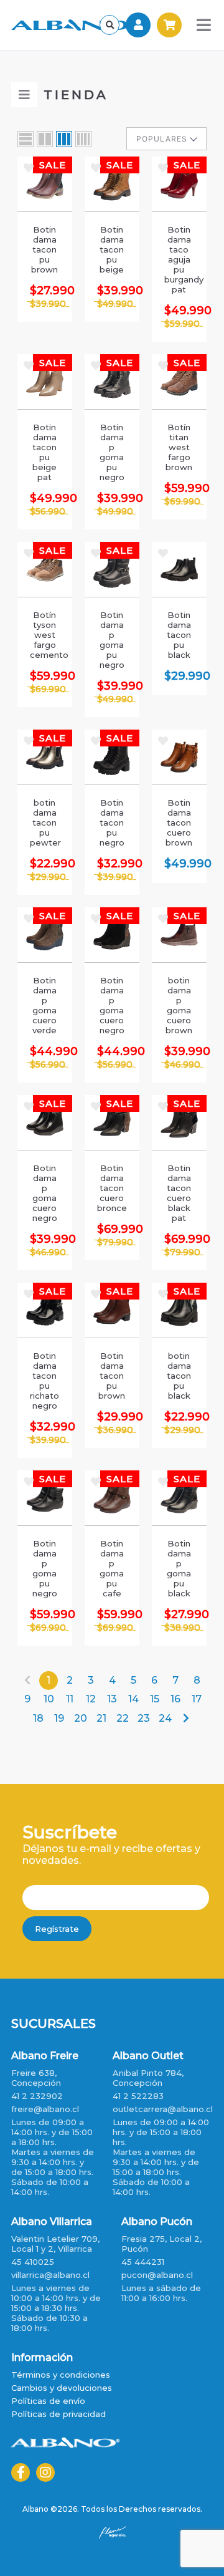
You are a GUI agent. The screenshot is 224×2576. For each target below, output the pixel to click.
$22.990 (45, 864)
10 (49, 1699)
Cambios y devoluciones (62, 2388)
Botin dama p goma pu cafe (112, 1568)
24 (165, 1718)
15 (155, 1699)
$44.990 (45, 1051)
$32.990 (112, 864)
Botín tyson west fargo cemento (45, 635)
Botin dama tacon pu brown (44, 249)
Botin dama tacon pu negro (112, 822)
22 (123, 1718)
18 (38, 1718)
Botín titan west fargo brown (179, 447)
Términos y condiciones (61, 2375)
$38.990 (182, 1628)
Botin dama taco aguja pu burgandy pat (179, 259)
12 (91, 1699)
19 (59, 1718)
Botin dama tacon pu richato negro (44, 1381)
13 (112, 1699)
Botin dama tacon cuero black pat (179, 1193)
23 (144, 1718)
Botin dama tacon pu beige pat (44, 452)
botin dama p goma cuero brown (179, 1005)
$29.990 (179, 676)
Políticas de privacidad (58, 2414)
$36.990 (115, 1430)
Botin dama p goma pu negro (112, 452)
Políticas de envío (48, 2401)
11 (70, 1699)
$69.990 (182, 501)
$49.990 (115, 304)
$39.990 (48, 304)
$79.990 (115, 1242)
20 (81, 1718)
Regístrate (57, 1929)
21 (101, 1718)
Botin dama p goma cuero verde (44, 1005)
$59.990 (182, 324)
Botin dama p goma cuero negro (112, 1005)
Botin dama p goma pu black (179, 1568)
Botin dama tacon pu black (179, 635)
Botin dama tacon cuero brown (179, 822)
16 (175, 1699)
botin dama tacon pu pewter (45, 822)
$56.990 (48, 511)
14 (133, 1699)
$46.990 (182, 1064)
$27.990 (45, 291)
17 (197, 1699)
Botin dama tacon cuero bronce (112, 1188)
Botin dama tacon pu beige (112, 249)
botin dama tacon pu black (179, 1376)
